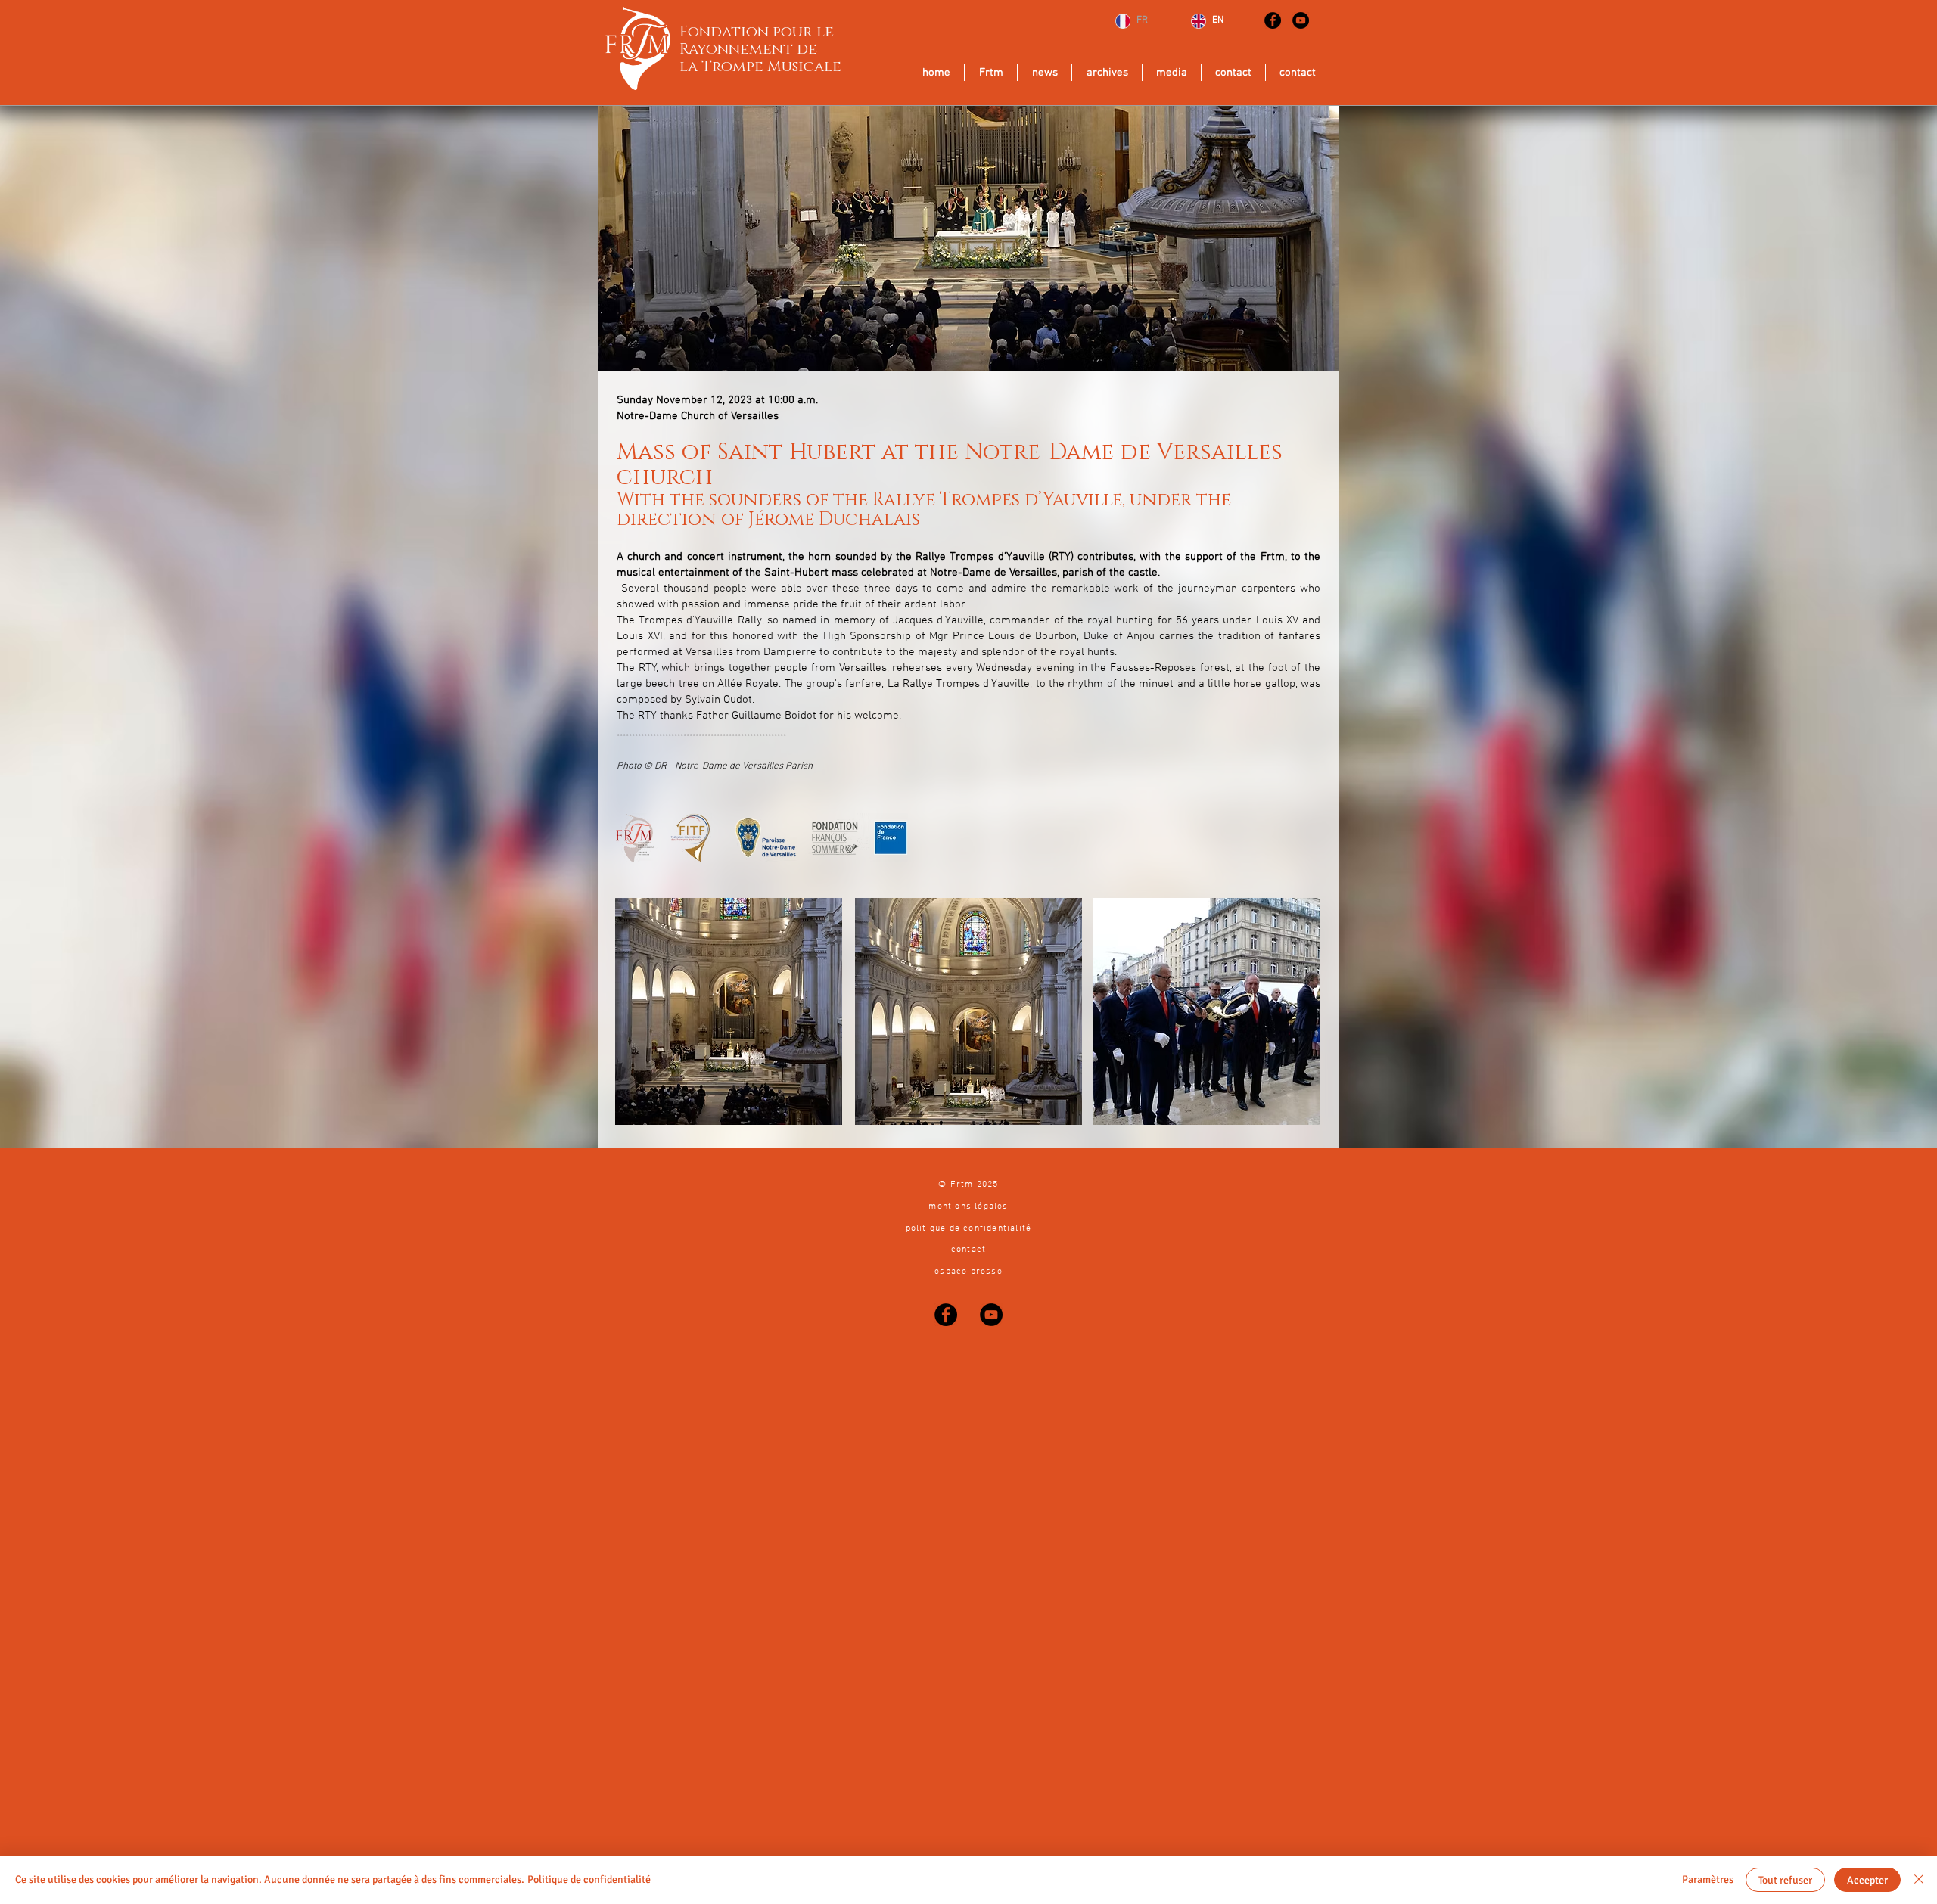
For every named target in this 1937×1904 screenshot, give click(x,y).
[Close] (1919, 1880)
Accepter (1867, 1880)
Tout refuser (1785, 1880)
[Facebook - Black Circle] (1273, 20)
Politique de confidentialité (589, 1879)
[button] (968, 1011)
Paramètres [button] (1708, 1879)
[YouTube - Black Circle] (1301, 20)
